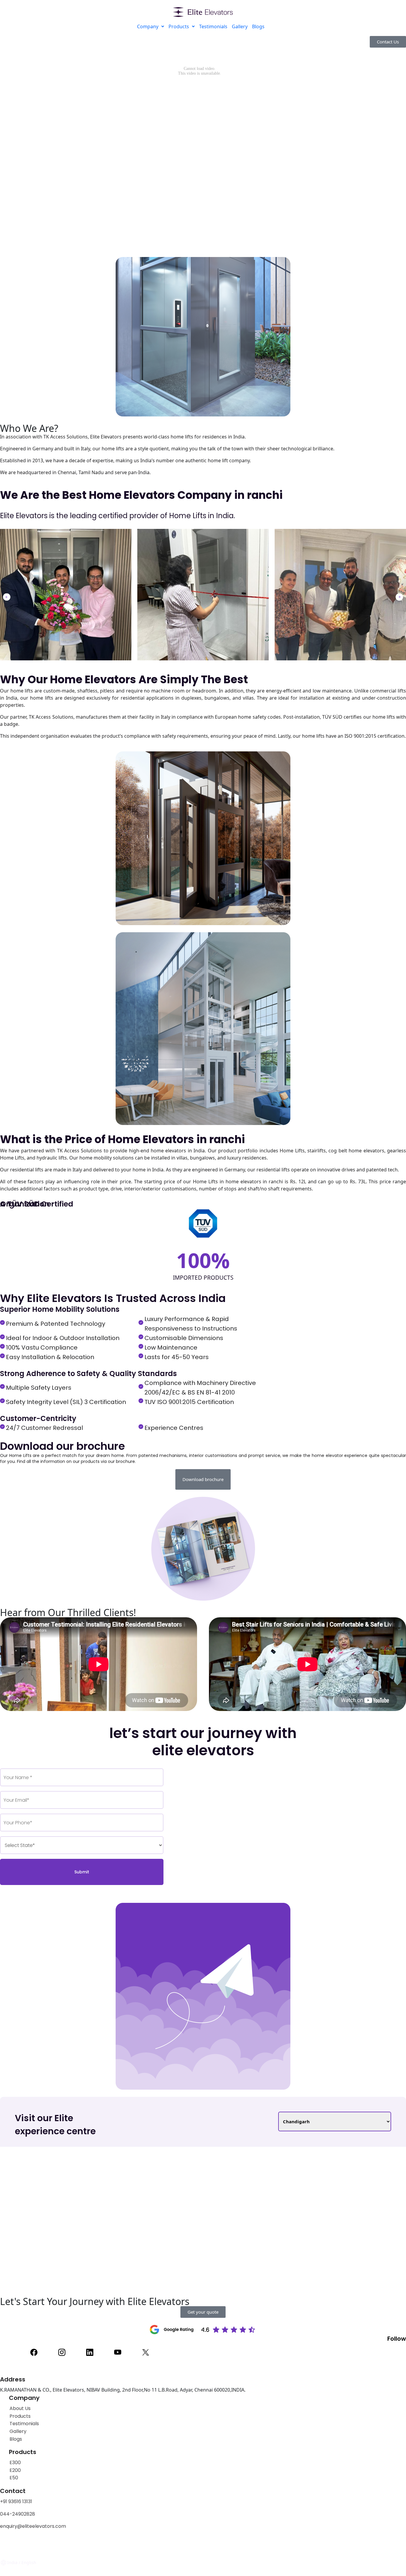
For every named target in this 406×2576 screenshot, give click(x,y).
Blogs (258, 26)
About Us (20, 2408)
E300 (15, 2463)
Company (148, 26)
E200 (15, 2470)
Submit (82, 1872)
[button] (7, 597)
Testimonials (213, 26)
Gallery (240, 26)
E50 (14, 2478)
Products (179, 26)
